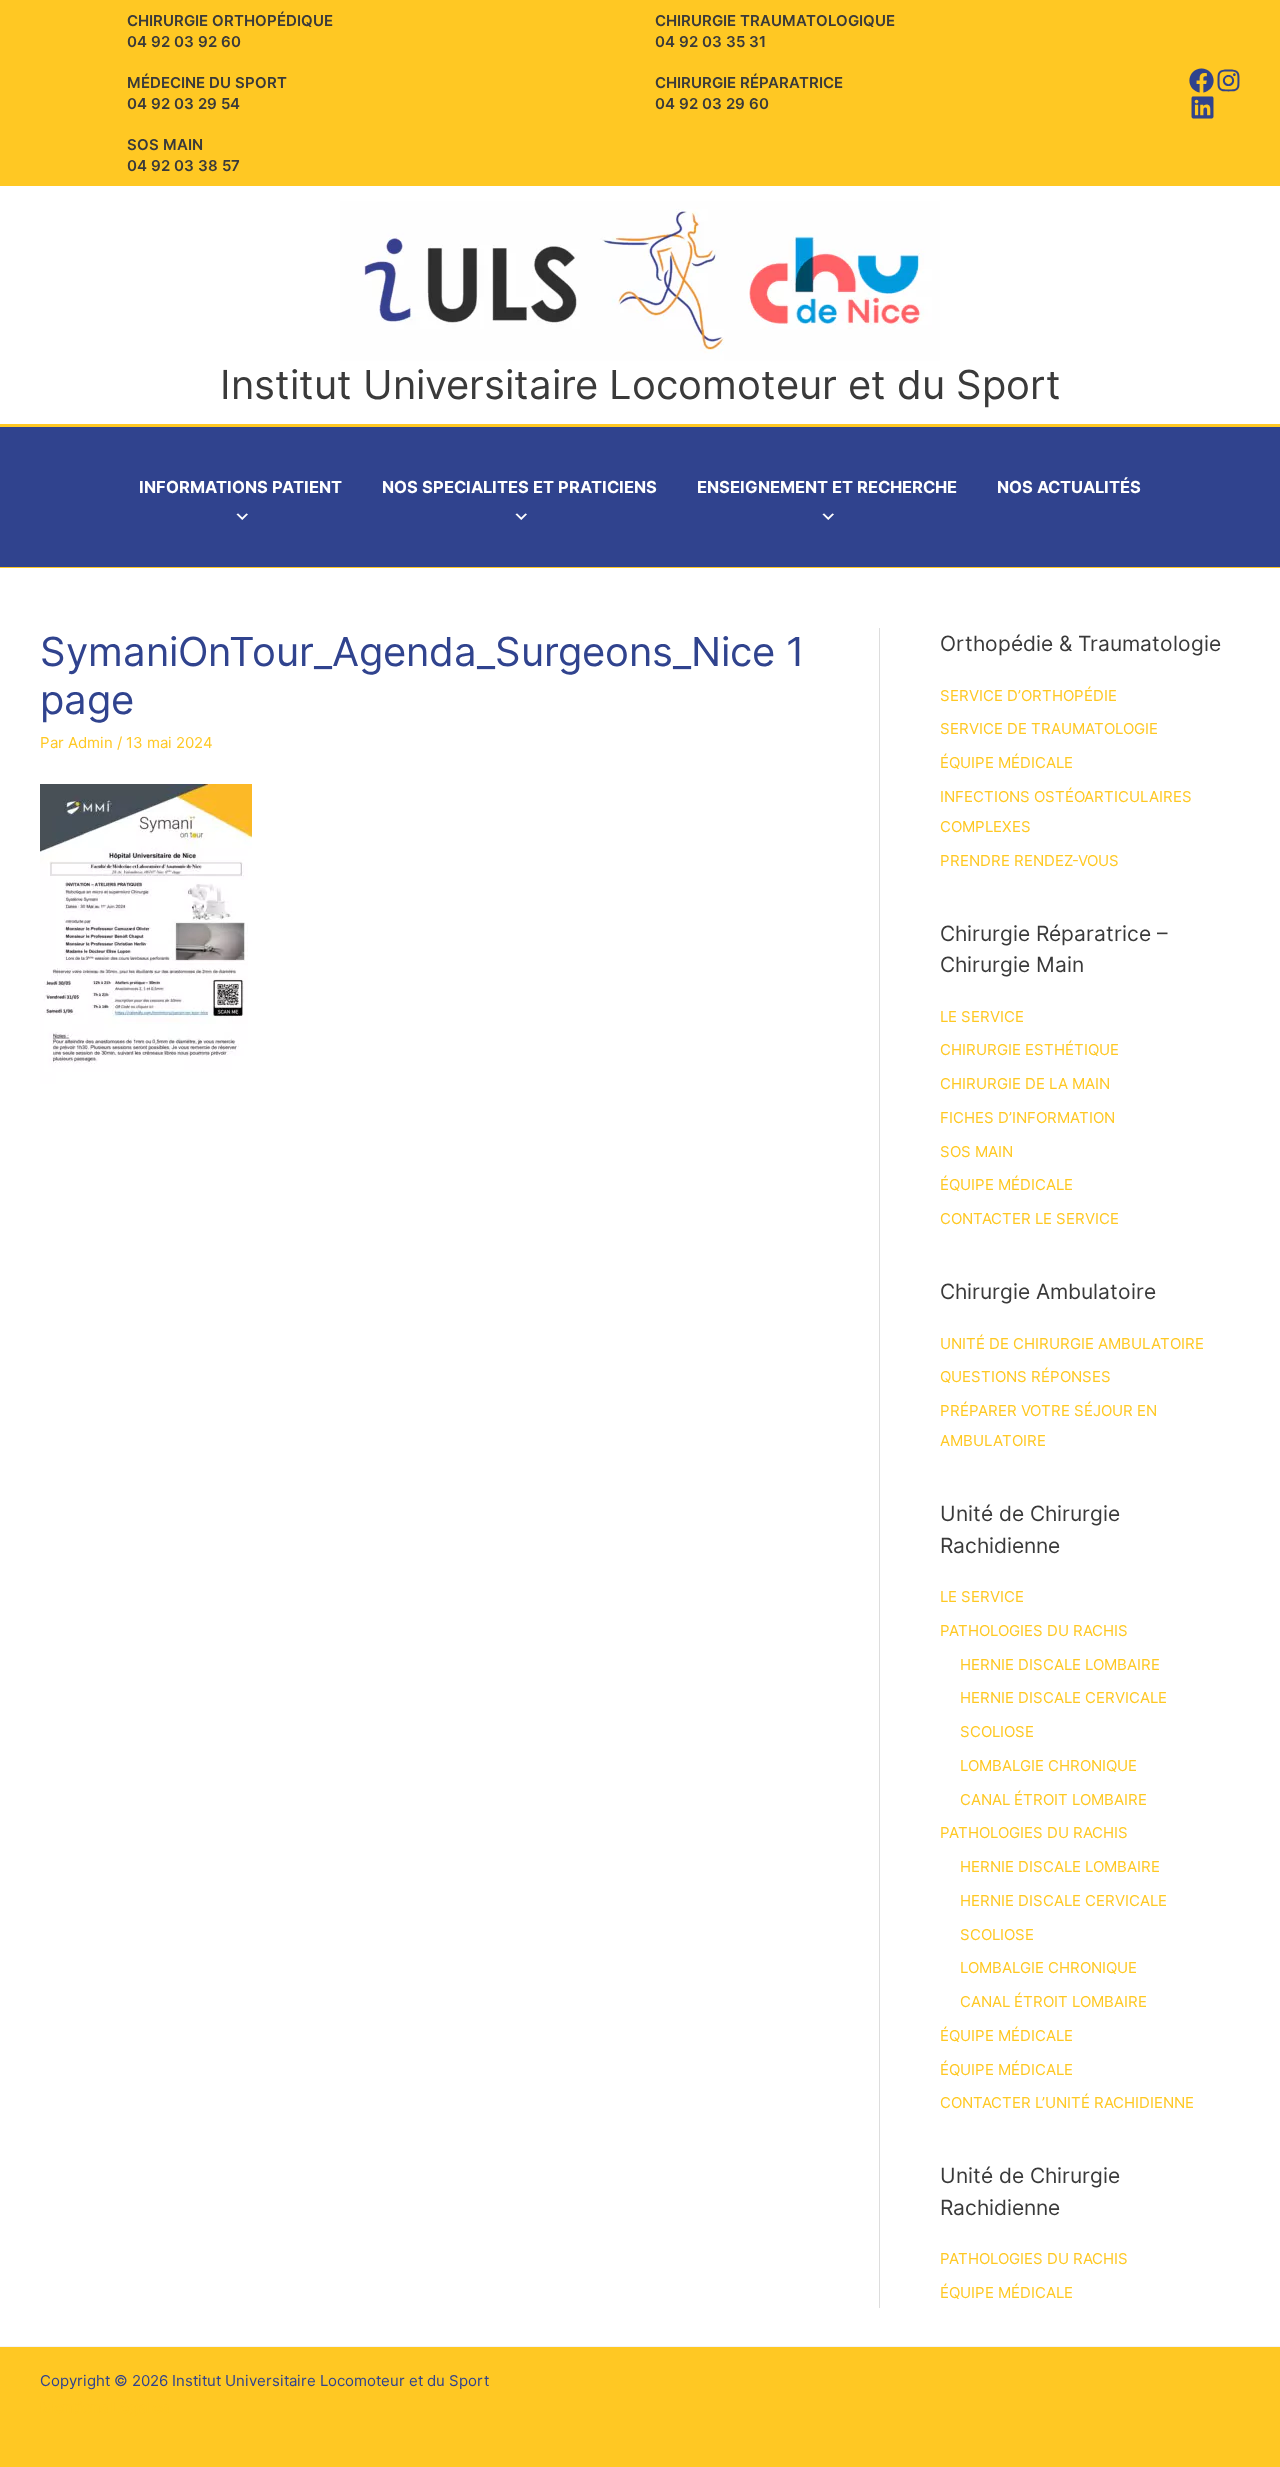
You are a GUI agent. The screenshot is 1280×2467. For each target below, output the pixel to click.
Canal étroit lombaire (1053, 1799)
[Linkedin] (1202, 107)
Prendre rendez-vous (1029, 860)
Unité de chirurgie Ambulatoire (1072, 1343)
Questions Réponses (1025, 1376)
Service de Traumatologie (1049, 728)
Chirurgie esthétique (1029, 1049)
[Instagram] (1228, 80)
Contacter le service (1029, 1218)
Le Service (982, 1016)
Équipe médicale (1006, 762)
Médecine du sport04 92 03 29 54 (207, 93)
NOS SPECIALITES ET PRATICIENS (519, 487)
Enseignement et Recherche (827, 487)
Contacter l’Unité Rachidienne (1067, 2102)
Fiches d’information (1027, 1117)
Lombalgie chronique (1048, 1765)
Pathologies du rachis (1034, 1630)
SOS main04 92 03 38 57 (183, 155)
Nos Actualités (1069, 487)
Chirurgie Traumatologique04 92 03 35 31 (775, 31)
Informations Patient (240, 487)
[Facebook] (1201, 80)
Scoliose (997, 1731)
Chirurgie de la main (1025, 1083)
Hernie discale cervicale (1063, 1697)
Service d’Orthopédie (1028, 695)
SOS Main (976, 1151)
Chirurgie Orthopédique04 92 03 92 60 (230, 31)
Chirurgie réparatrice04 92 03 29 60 (749, 93)
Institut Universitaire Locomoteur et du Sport (640, 384)
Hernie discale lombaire (1060, 1664)
